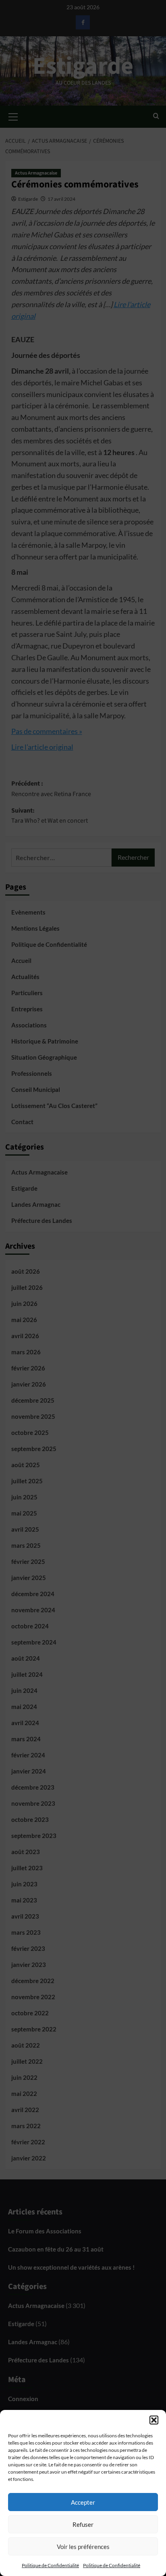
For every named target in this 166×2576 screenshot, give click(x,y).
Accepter (83, 2502)
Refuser (83, 2524)
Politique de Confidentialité (50, 2565)
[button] (154, 2420)
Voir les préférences (83, 2547)
